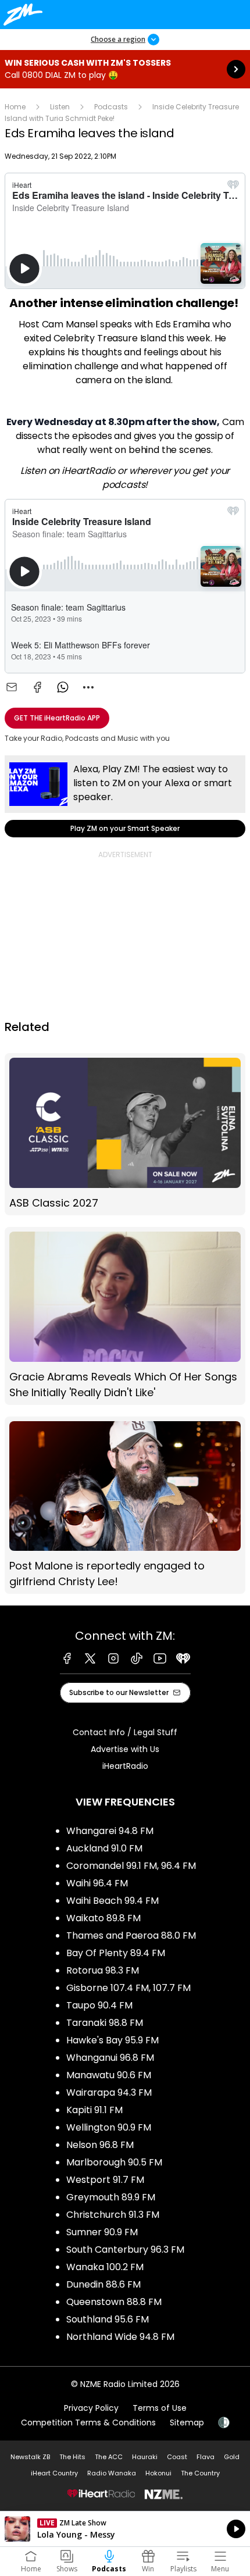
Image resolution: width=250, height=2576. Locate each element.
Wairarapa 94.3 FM (109, 2092)
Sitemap (187, 2422)
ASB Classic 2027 (125, 1134)
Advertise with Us (125, 1749)
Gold (232, 2457)
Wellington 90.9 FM (109, 2127)
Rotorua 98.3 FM (103, 1970)
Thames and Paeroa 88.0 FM (131, 1935)
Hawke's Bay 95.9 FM (112, 2040)
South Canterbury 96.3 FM (125, 2249)
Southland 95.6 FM (108, 2319)
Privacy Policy (91, 2408)
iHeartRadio (125, 1766)
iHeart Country (54, 2473)
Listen (60, 107)
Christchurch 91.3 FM (113, 2215)
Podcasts (111, 107)
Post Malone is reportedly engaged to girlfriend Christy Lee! (125, 1505)
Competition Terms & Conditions (88, 2422)
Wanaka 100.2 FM (105, 2267)
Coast (177, 2457)
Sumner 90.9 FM (102, 2232)
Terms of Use (160, 2408)
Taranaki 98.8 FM (105, 2023)
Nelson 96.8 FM (100, 2145)
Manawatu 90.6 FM (109, 2075)
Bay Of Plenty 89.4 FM (116, 1953)
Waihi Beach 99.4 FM (112, 1901)
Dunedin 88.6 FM (103, 2284)
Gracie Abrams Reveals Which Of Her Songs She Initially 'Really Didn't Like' (125, 1316)
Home (15, 107)
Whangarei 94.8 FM (110, 1831)
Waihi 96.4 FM (97, 1883)
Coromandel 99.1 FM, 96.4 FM (131, 1866)
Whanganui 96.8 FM (110, 2058)
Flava (206, 2457)
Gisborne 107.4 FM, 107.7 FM (128, 1988)
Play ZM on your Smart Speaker (125, 796)
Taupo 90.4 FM (99, 2005)
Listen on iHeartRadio (125, 2529)
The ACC (109, 2457)
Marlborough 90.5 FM (114, 2162)
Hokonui (158, 2473)
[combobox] (88, 687)
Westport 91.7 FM (105, 2180)
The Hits (72, 2457)
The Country (200, 2473)
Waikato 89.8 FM (103, 1918)
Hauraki (145, 2457)
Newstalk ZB (30, 2457)
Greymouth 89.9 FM (111, 2197)
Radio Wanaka (112, 2473)
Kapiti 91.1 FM (94, 2110)
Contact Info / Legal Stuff (125, 1732)
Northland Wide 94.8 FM (120, 2337)
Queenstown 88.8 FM (114, 2302)
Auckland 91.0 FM (104, 1848)
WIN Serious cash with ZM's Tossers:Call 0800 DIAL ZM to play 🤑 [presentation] (125, 69)
